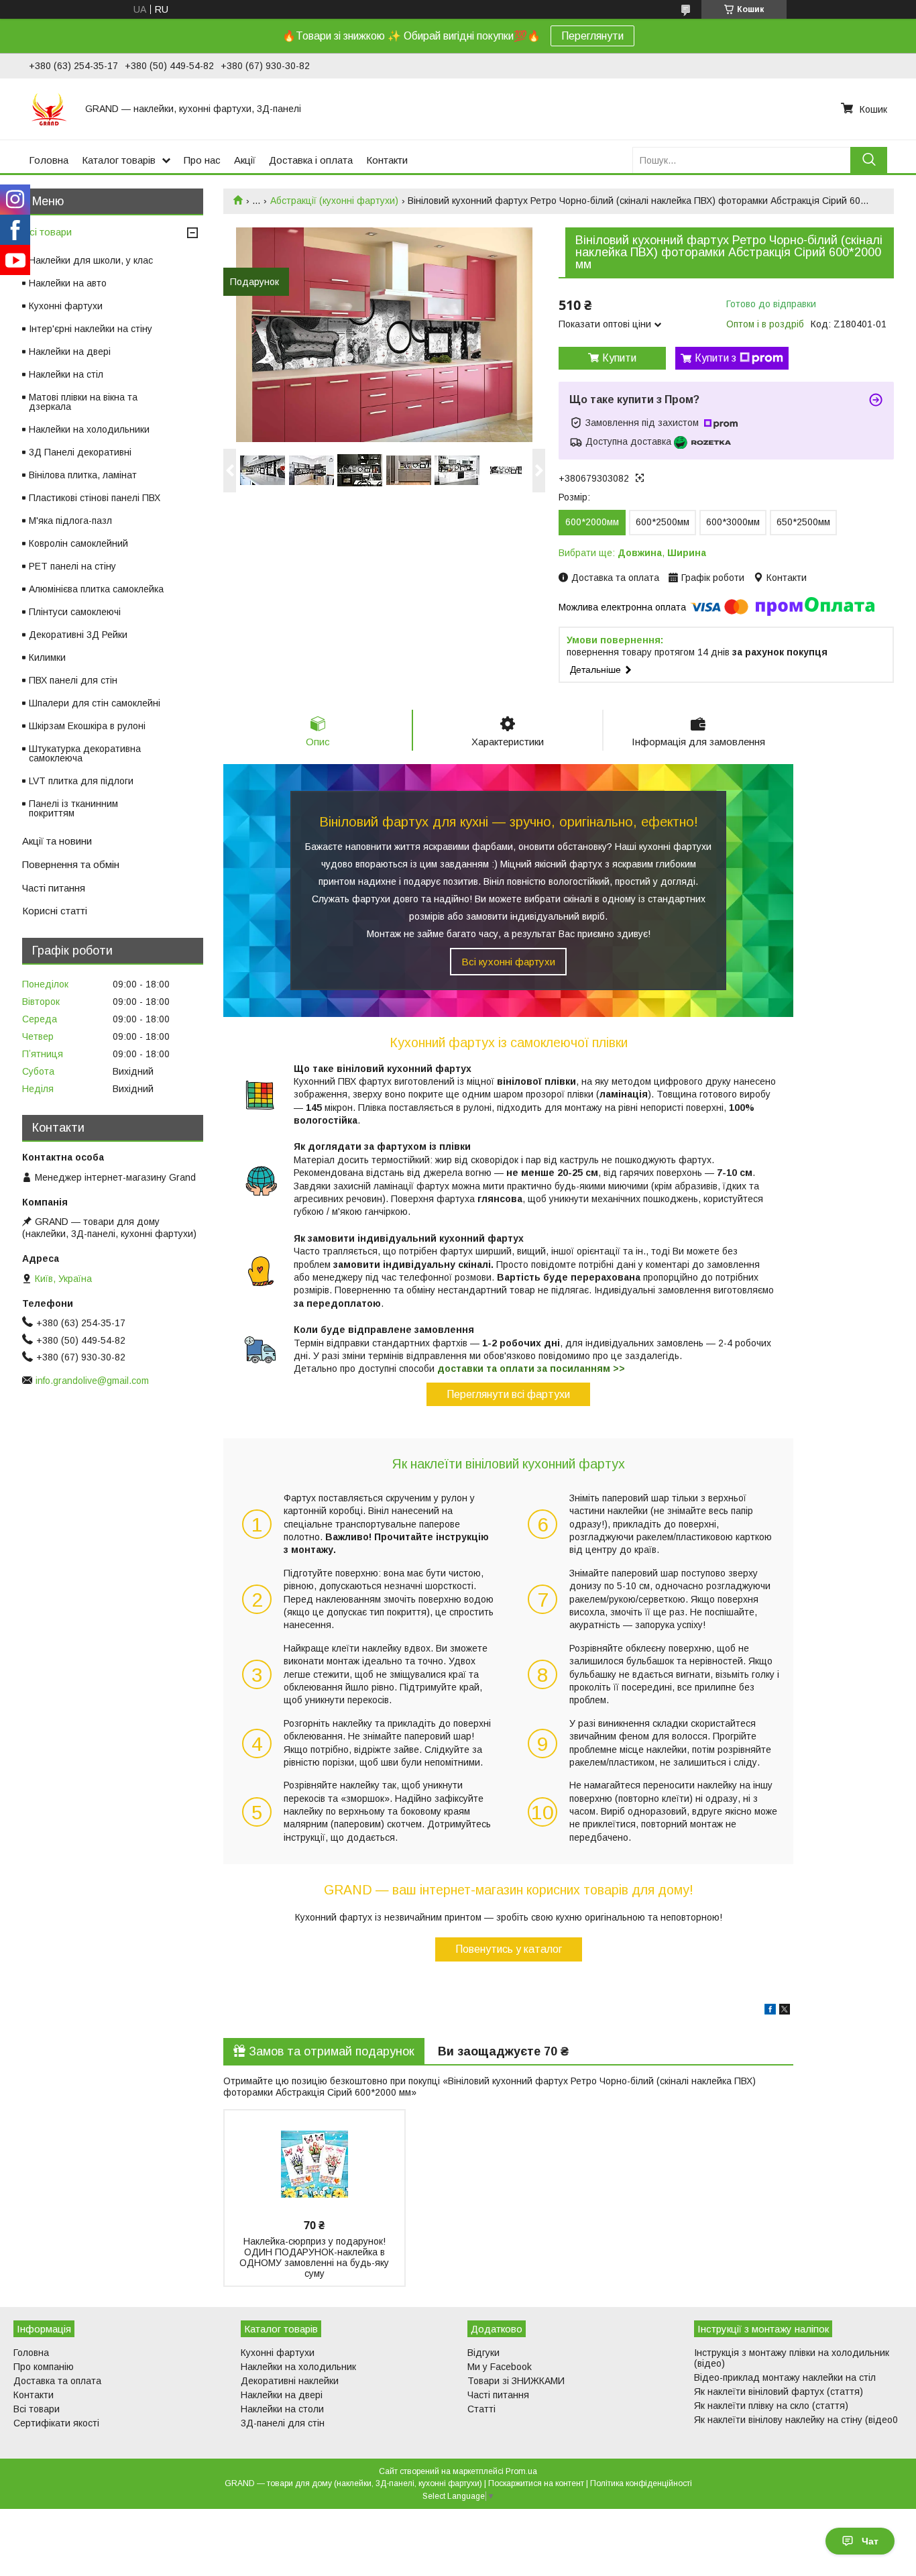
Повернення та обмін (71, 864)
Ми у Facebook (500, 2367)
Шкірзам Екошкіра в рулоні (87, 726)
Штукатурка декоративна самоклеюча (85, 753)
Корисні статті (55, 911)
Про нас (202, 160)
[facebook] (770, 2011)
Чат (870, 2541)
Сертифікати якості (56, 2423)
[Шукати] (869, 160)
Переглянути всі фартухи (508, 1394)
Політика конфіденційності (641, 2483)
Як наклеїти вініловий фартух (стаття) (779, 2392)
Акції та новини (57, 841)
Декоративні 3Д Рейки (78, 635)
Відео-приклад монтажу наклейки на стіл (785, 2377)
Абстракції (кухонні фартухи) (334, 201)
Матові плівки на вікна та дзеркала (83, 402)
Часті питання (54, 888)
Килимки (47, 657)
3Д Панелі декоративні (80, 452)
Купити (619, 358)
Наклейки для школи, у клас (91, 260)
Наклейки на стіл (66, 374)
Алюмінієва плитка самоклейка (96, 589)
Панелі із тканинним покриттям (73, 808)
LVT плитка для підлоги (81, 781)
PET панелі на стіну (72, 566)
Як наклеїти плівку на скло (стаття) (771, 2406)
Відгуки (483, 2353)
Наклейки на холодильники (89, 429)
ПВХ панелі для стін (73, 680)
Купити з (715, 358)
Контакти (387, 160)
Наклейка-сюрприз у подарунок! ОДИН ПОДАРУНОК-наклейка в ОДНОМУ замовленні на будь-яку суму (314, 2257)
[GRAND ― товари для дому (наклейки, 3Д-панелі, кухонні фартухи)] (49, 109)
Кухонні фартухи (66, 306)
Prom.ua (521, 2471)
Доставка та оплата (57, 2381)
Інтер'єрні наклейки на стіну (91, 329)
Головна (49, 160)
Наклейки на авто (68, 283)
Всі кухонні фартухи (508, 962)
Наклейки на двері (70, 352)
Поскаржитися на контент (536, 2483)
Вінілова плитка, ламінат (83, 475)
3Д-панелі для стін (283, 2423)
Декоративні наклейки (290, 2381)
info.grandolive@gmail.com (92, 1381)
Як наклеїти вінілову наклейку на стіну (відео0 (796, 2420)
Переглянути (592, 36)
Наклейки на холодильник (298, 2367)
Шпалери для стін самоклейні (95, 703)
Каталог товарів (119, 160)
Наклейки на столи (282, 2409)
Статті (481, 2409)
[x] (785, 2011)
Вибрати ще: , (632, 553)
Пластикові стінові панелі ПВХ (95, 498)
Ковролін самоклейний (78, 543)
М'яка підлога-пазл (70, 521)
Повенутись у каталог (509, 1949)
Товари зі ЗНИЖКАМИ (516, 2381)
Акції (245, 160)
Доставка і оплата (311, 160)
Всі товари (47, 232)
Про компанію (44, 2367)
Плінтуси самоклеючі (75, 612)
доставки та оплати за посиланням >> (531, 1368)
